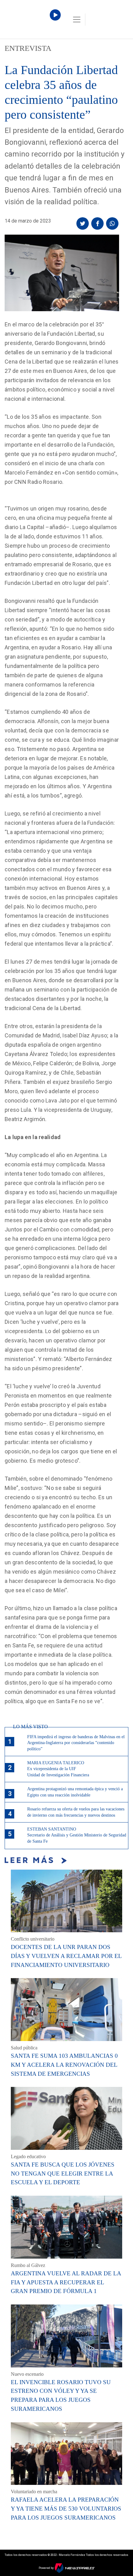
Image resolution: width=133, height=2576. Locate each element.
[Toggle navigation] (77, 20)
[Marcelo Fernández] (31, 21)
